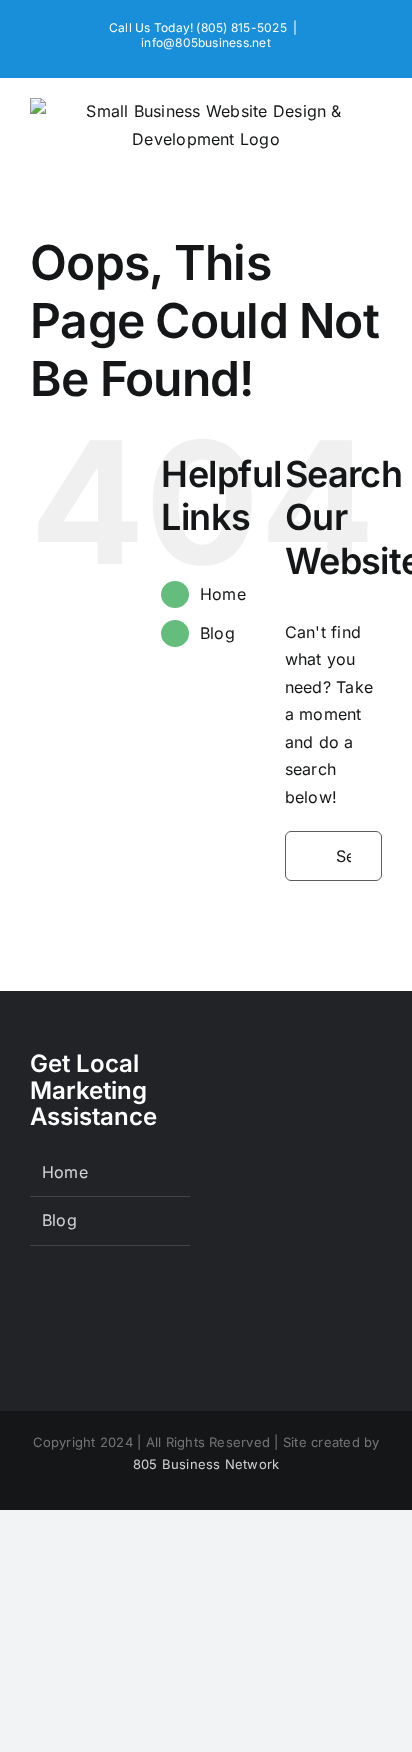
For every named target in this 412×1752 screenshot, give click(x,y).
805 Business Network (206, 1464)
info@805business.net (206, 42)
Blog (217, 633)
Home (223, 594)
